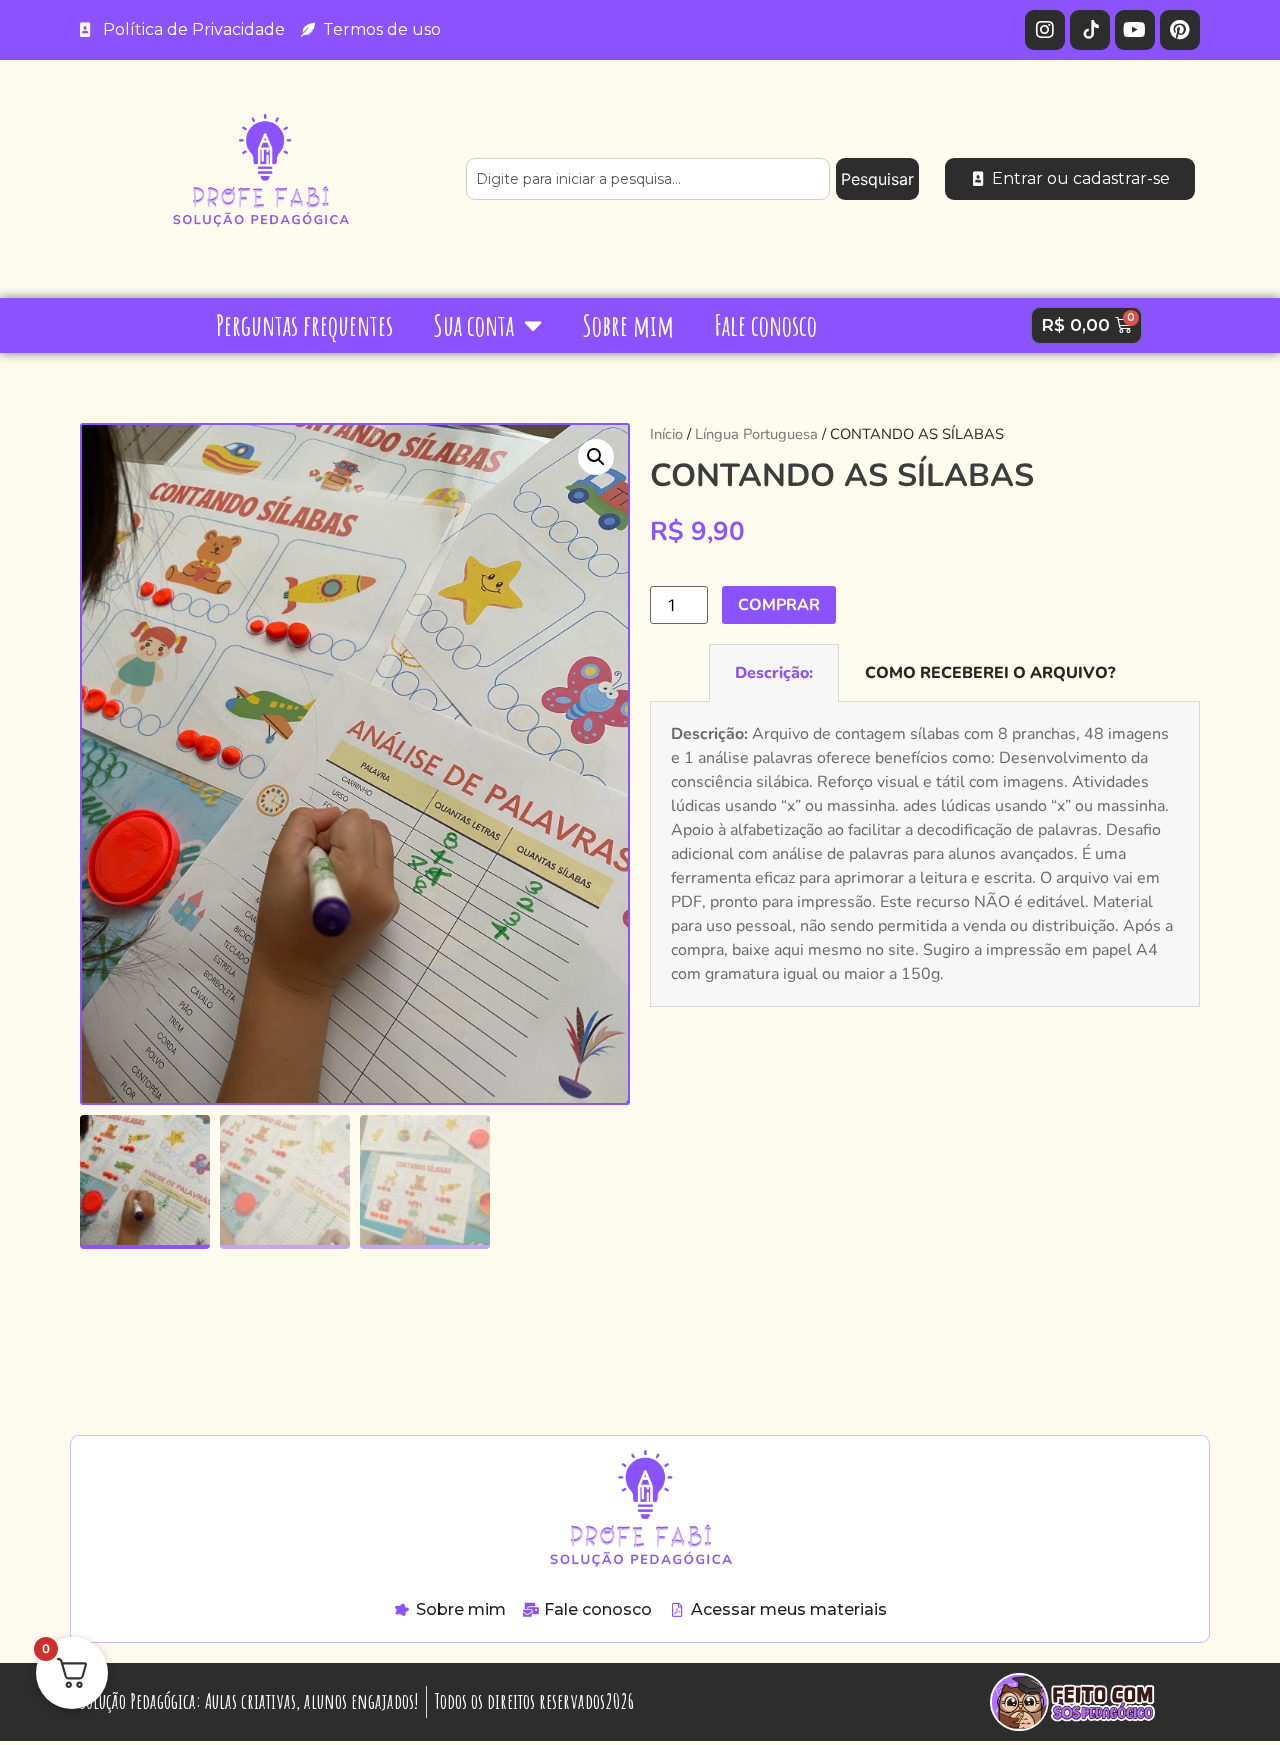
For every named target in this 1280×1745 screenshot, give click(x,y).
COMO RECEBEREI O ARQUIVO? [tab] (990, 673)
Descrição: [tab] (774, 673)
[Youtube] (1135, 30)
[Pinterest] (1180, 30)
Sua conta (473, 325)
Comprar (779, 605)
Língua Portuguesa (756, 434)
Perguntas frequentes (304, 325)
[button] (596, 457)
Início (666, 434)
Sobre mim (628, 325)
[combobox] (648, 179)
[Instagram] (1045, 30)
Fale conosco (765, 325)
